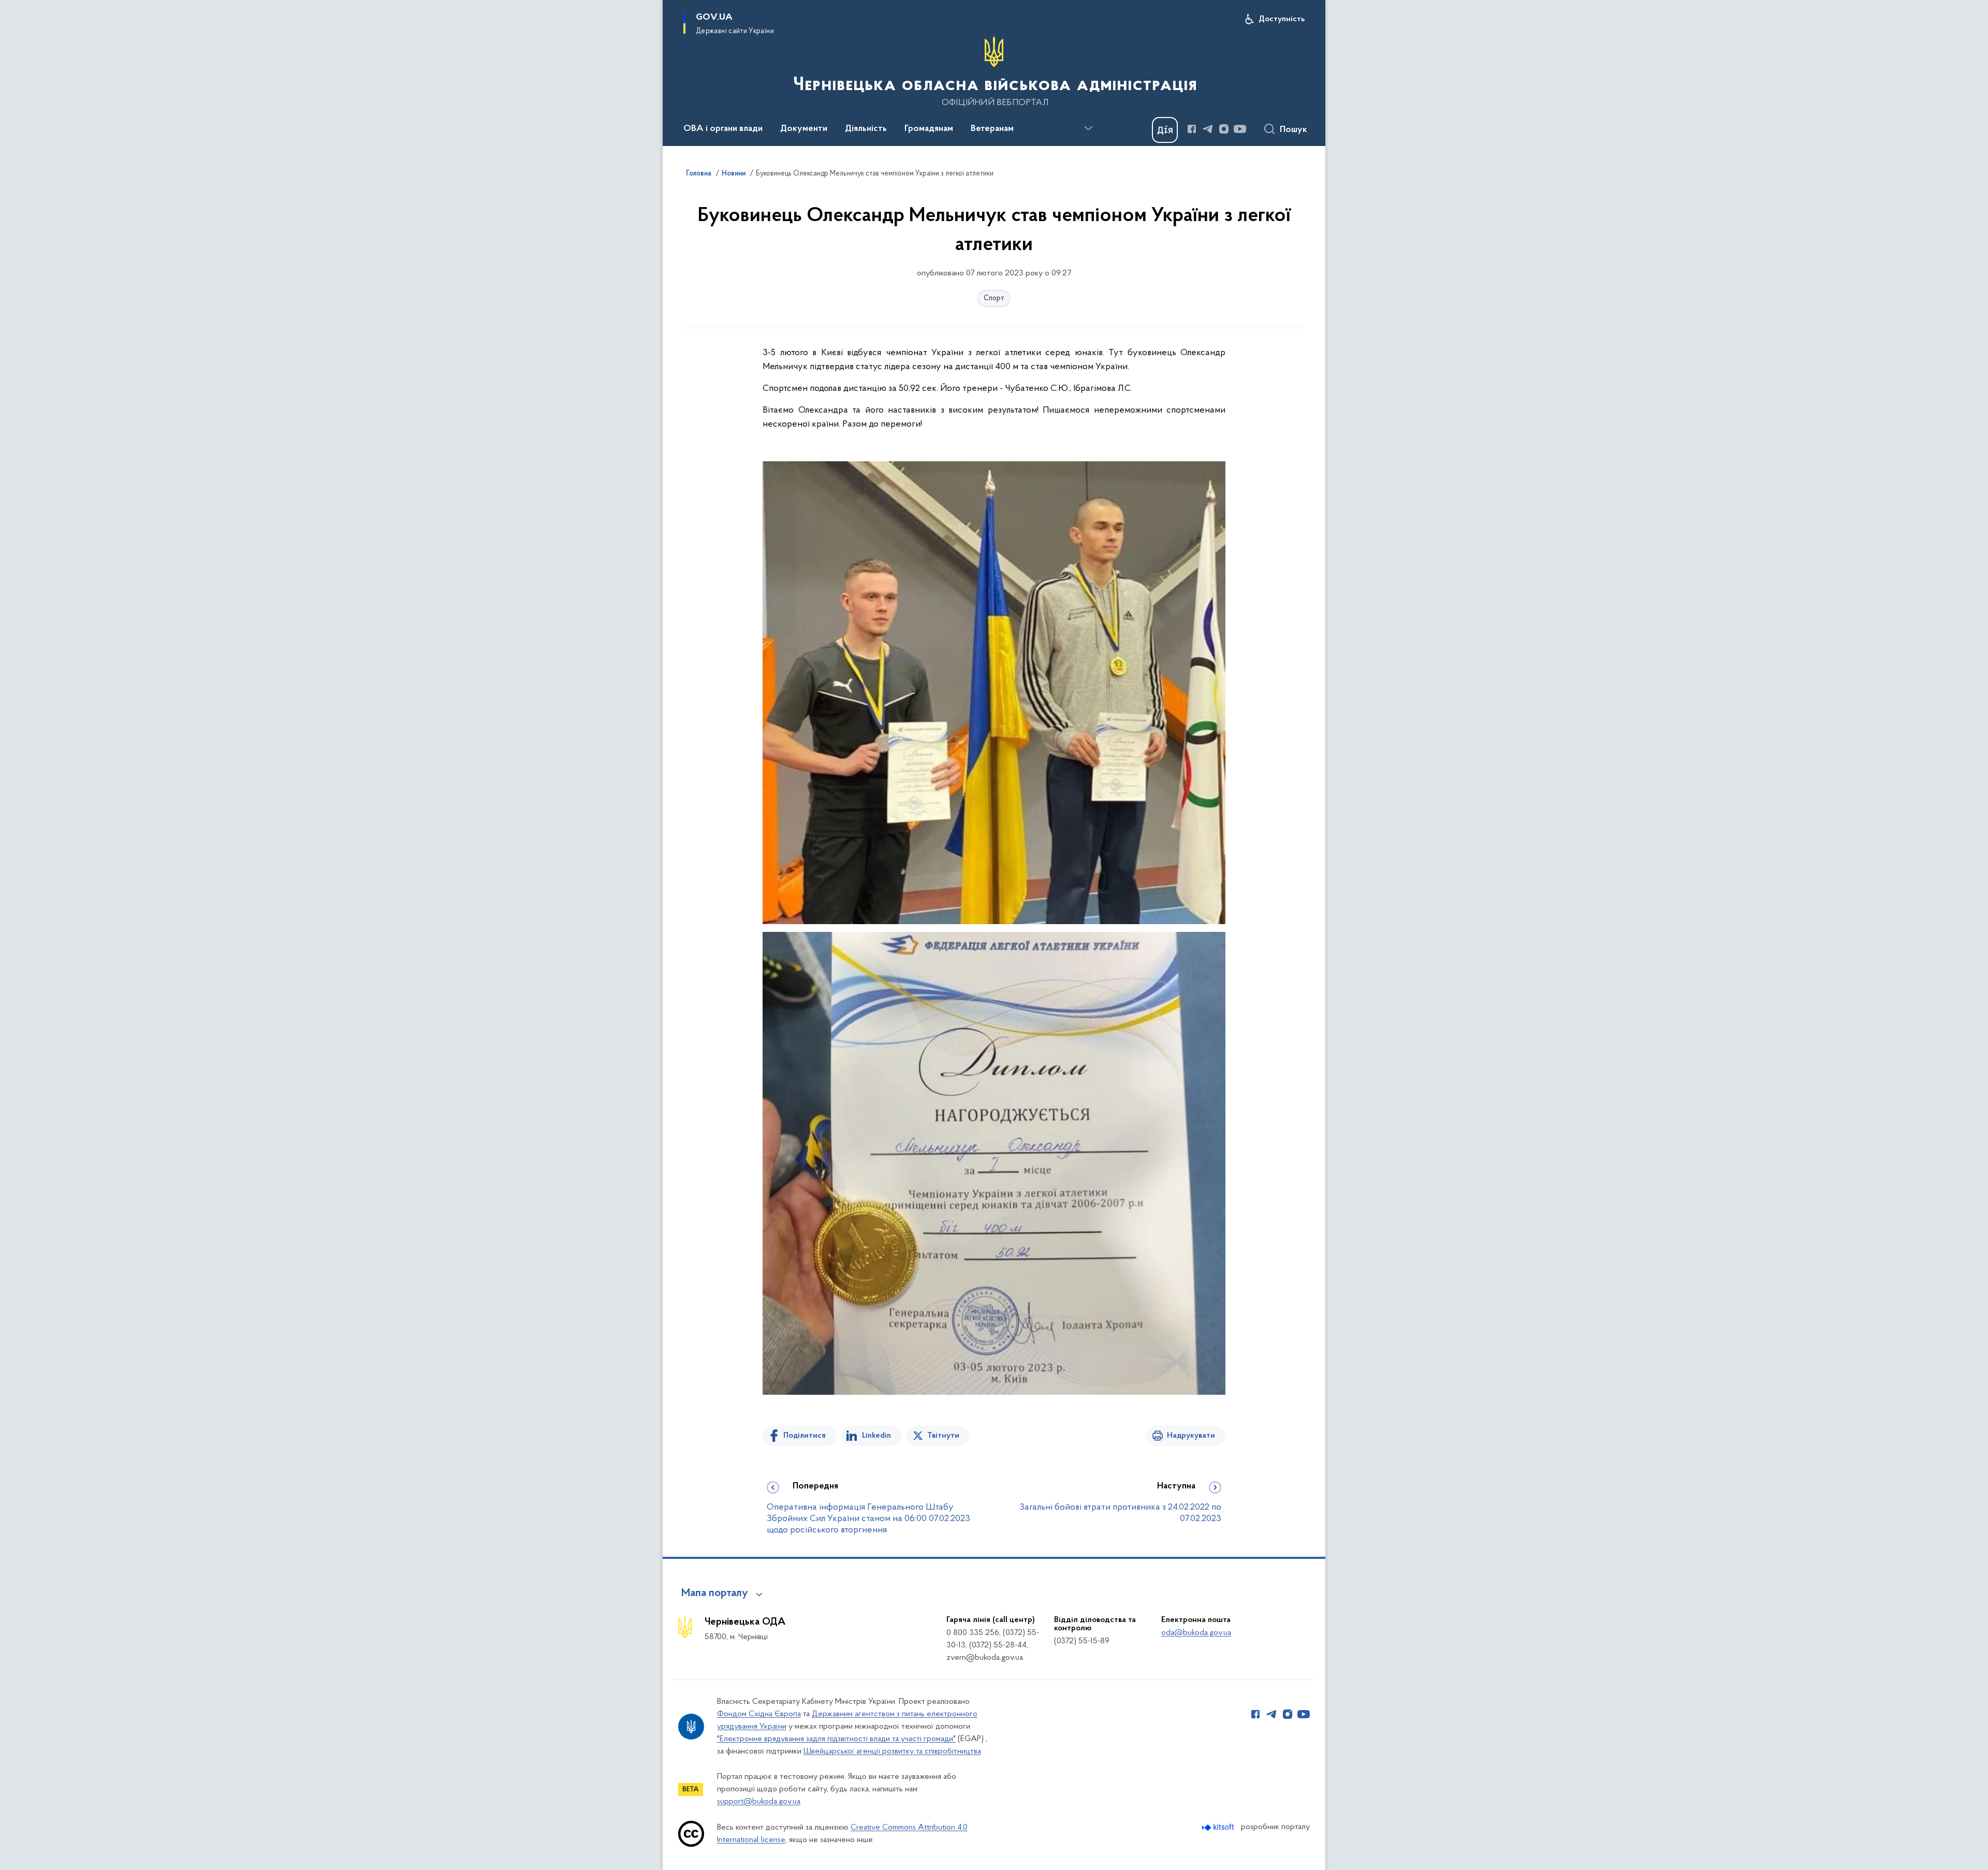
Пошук (1293, 130)
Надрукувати (1191, 1436)
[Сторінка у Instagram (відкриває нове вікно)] (1224, 129)
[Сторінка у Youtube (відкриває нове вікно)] (1240, 129)
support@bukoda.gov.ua (759, 1802)
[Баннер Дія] (1165, 130)
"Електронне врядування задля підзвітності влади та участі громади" (836, 1739)
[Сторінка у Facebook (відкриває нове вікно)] (1192, 129)
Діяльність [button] (866, 129)
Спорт (994, 298)
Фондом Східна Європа (759, 1714)
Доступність (1282, 19)
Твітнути (943, 1436)
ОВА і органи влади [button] (723, 129)
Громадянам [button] (929, 129)
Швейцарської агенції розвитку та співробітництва (892, 1751)
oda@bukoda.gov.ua (1196, 1633)
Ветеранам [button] (992, 129)
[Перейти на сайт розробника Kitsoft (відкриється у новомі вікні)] (1219, 1827)
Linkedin (876, 1436)
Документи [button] (804, 129)
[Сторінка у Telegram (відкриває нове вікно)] (1208, 129)
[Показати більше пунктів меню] (1088, 128)
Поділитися (805, 1436)
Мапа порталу (715, 1594)
